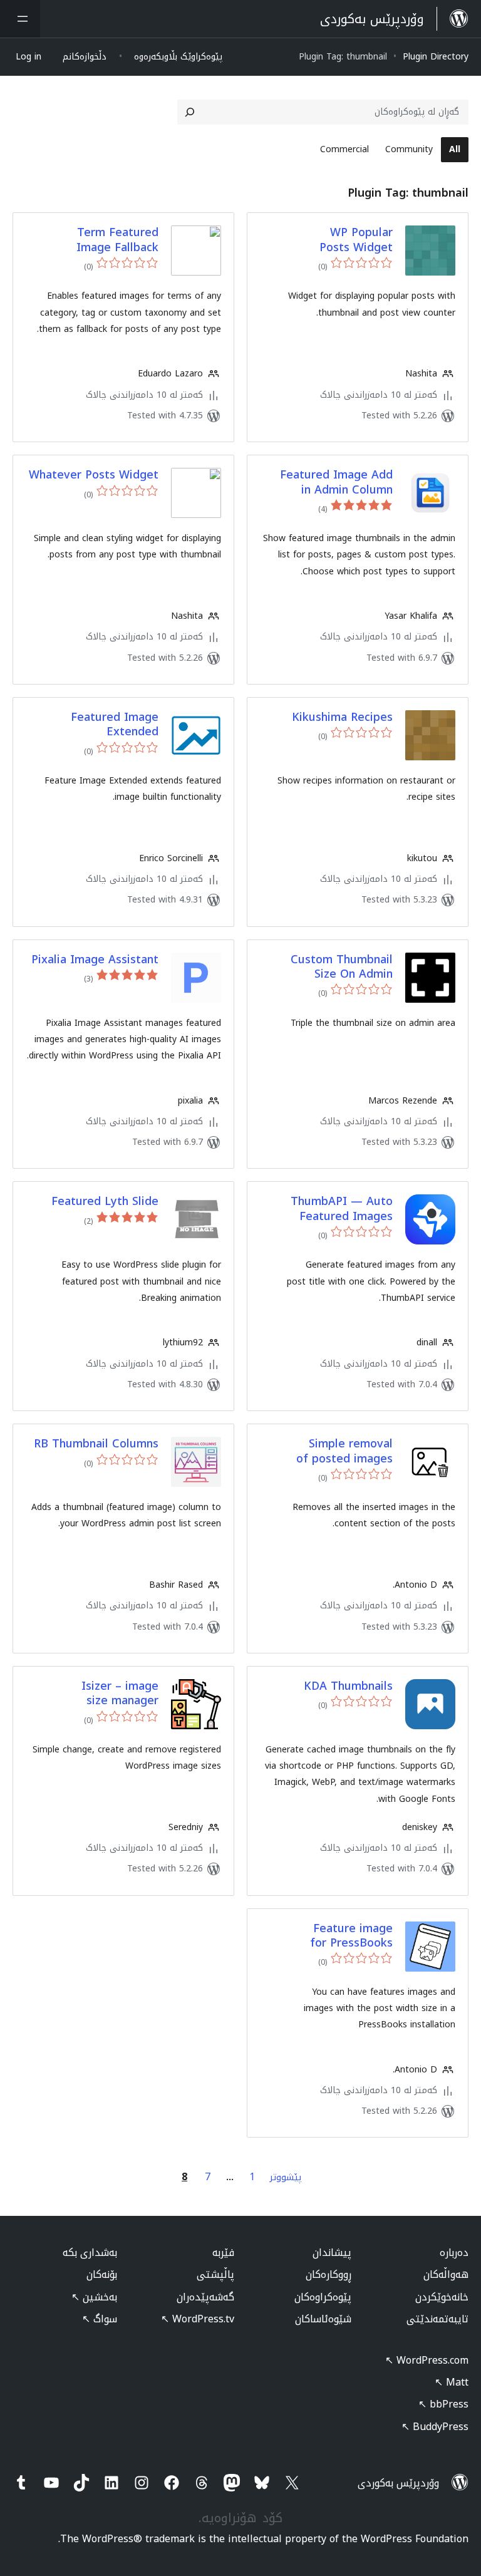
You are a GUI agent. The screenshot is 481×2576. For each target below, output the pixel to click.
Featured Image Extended (115, 725)
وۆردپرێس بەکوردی (398, 2483)
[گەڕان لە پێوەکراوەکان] (190, 112)
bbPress (443, 2404)
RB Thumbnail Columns (96, 1444)
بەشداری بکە (90, 2253)
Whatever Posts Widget (94, 475)
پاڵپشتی (215, 2274)
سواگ (100, 2319)
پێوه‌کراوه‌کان (323, 2297)
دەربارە (454, 2253)
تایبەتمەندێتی (437, 2319)
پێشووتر (286, 2177)
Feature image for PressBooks (351, 1936)
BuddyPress (435, 2427)
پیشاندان (332, 2253)
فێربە (223, 2253)
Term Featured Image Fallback (117, 240)
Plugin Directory (436, 57)
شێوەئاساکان (323, 2319)
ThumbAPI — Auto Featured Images (342, 1209)
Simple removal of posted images (344, 1451)
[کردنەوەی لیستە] (20, 19)
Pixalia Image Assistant (95, 960)
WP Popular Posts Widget (356, 240)
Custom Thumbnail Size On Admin (342, 967)
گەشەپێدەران (205, 2297)
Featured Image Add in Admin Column (336, 483)
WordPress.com (427, 2360)
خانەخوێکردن (442, 2297)
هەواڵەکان (446, 2274)
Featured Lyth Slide (105, 1202)
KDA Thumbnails (348, 1686)
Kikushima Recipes (342, 717)
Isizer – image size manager (120, 1694)
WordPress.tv (198, 2319)
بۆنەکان (102, 2274)
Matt (452, 2382)
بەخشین (94, 2297)
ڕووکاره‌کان (328, 2274)
